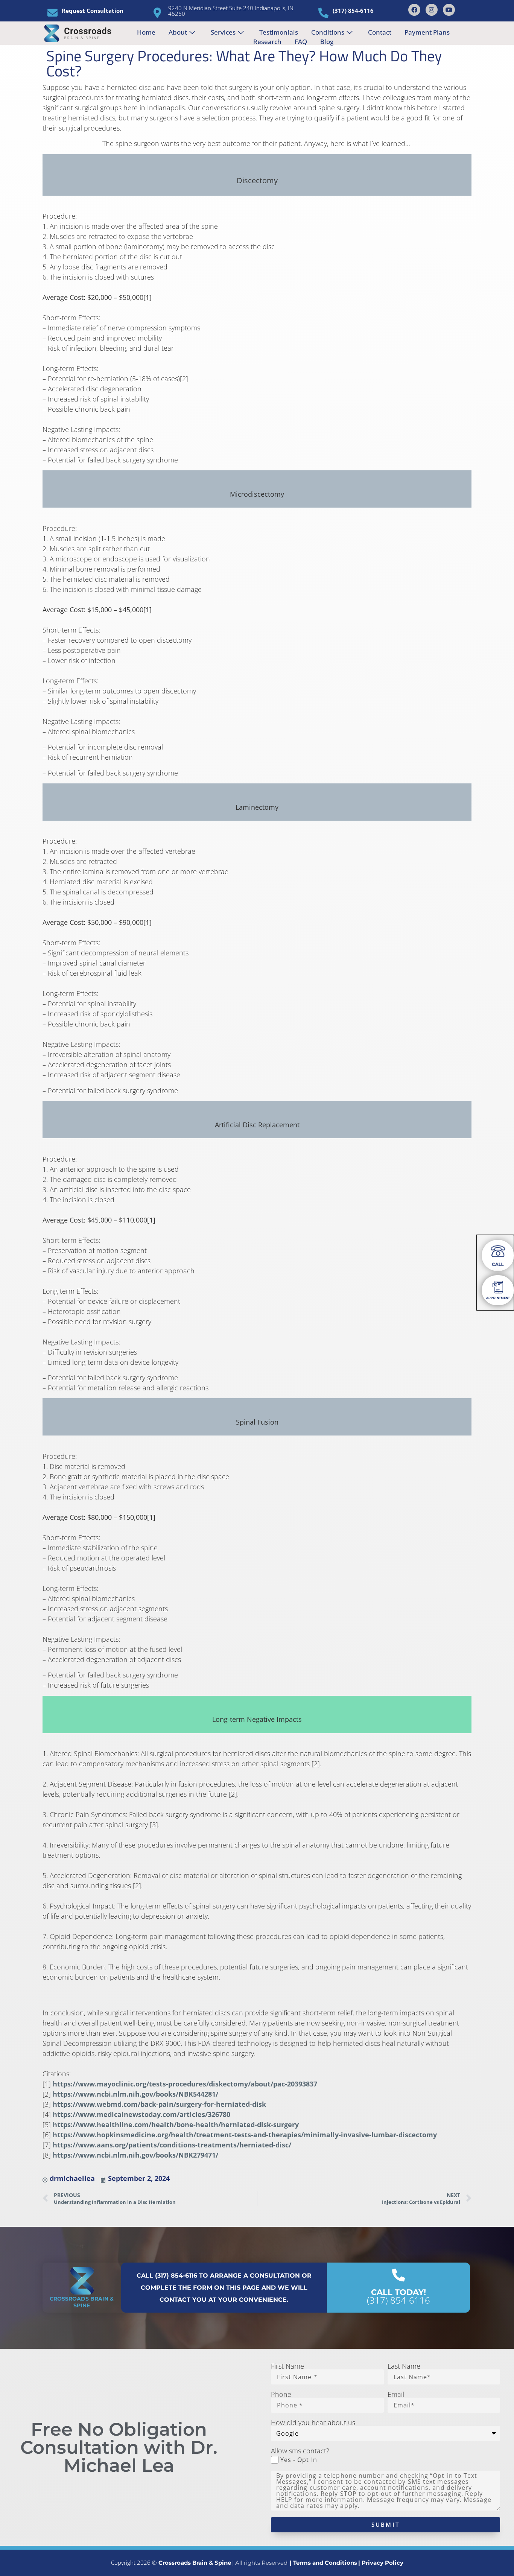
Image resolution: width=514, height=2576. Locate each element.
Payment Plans (427, 32)
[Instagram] (432, 10)
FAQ (301, 42)
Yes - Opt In (299, 2460)
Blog (327, 42)
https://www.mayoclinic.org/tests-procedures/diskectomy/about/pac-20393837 (185, 2084)
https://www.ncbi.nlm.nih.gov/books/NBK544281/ (135, 2094)
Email (396, 2394)
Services (223, 32)
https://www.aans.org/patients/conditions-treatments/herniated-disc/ (172, 2145)
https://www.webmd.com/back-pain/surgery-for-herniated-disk (159, 2104)
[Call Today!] (398, 2275)
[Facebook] (414, 10)
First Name (287, 2366)
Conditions (328, 32)
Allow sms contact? (300, 2451)
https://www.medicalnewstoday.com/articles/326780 (141, 2114)
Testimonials (279, 32)
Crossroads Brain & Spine (82, 2302)
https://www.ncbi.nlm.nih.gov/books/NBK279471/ (135, 2155)
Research (267, 42)
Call (498, 1264)
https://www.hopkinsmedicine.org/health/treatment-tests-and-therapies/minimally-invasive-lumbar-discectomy (245, 2135)
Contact (380, 32)
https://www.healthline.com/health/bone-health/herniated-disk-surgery (176, 2124)
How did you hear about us (313, 2422)
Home (146, 32)
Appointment (498, 1298)
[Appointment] (498, 1287)
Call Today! (398, 2292)
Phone (281, 2394)
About (178, 32)
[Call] (498, 1251)
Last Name (404, 2366)
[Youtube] (449, 10)
